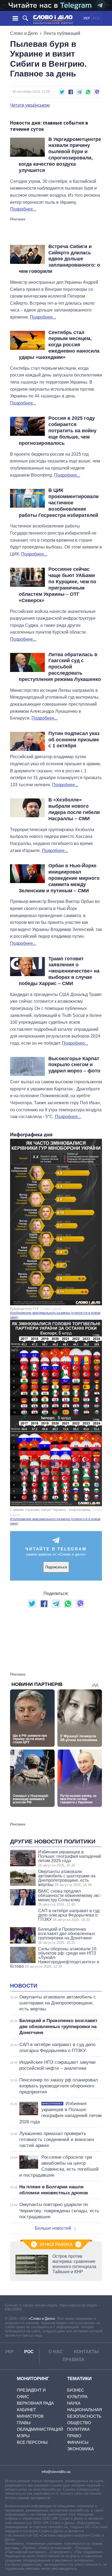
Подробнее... (23, 209)
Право (74, 2436)
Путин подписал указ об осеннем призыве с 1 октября (74, 740)
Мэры (23, 2436)
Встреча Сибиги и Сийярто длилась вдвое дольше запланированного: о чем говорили (59, 259)
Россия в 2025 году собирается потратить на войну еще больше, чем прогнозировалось (58, 431)
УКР (87, 18)
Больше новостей (53, 2228)
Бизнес (76, 2390)
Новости (24, 1986)
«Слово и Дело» (42, 2319)
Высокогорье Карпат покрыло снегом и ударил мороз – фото (74, 1065)
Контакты (86, 2352)
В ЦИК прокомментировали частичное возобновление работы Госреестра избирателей (59, 503)
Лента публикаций (62, 33)
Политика (78, 2429)
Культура (77, 2397)
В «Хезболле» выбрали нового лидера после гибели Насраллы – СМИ (74, 809)
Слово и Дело (24, 33)
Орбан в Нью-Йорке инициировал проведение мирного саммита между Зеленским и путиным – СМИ (59, 878)
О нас (55, 2352)
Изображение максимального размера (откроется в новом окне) (55, 1315)
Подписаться (56, 1567)
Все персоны (32, 2442)
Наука (74, 2403)
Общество (79, 2423)
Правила (74, 2360)
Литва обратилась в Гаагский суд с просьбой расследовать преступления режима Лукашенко (60, 667)
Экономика (80, 2449)
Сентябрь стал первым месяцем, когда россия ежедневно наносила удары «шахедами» (59, 345)
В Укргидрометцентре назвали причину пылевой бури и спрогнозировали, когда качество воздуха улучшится (60, 155)
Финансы (78, 2442)
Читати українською (30, 105)
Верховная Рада (35, 2403)
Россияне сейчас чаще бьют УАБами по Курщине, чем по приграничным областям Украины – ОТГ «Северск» (57, 585)
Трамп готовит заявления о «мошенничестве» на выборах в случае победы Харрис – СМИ (59, 971)
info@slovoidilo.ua (56, 2472)
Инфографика (56, 2245)
